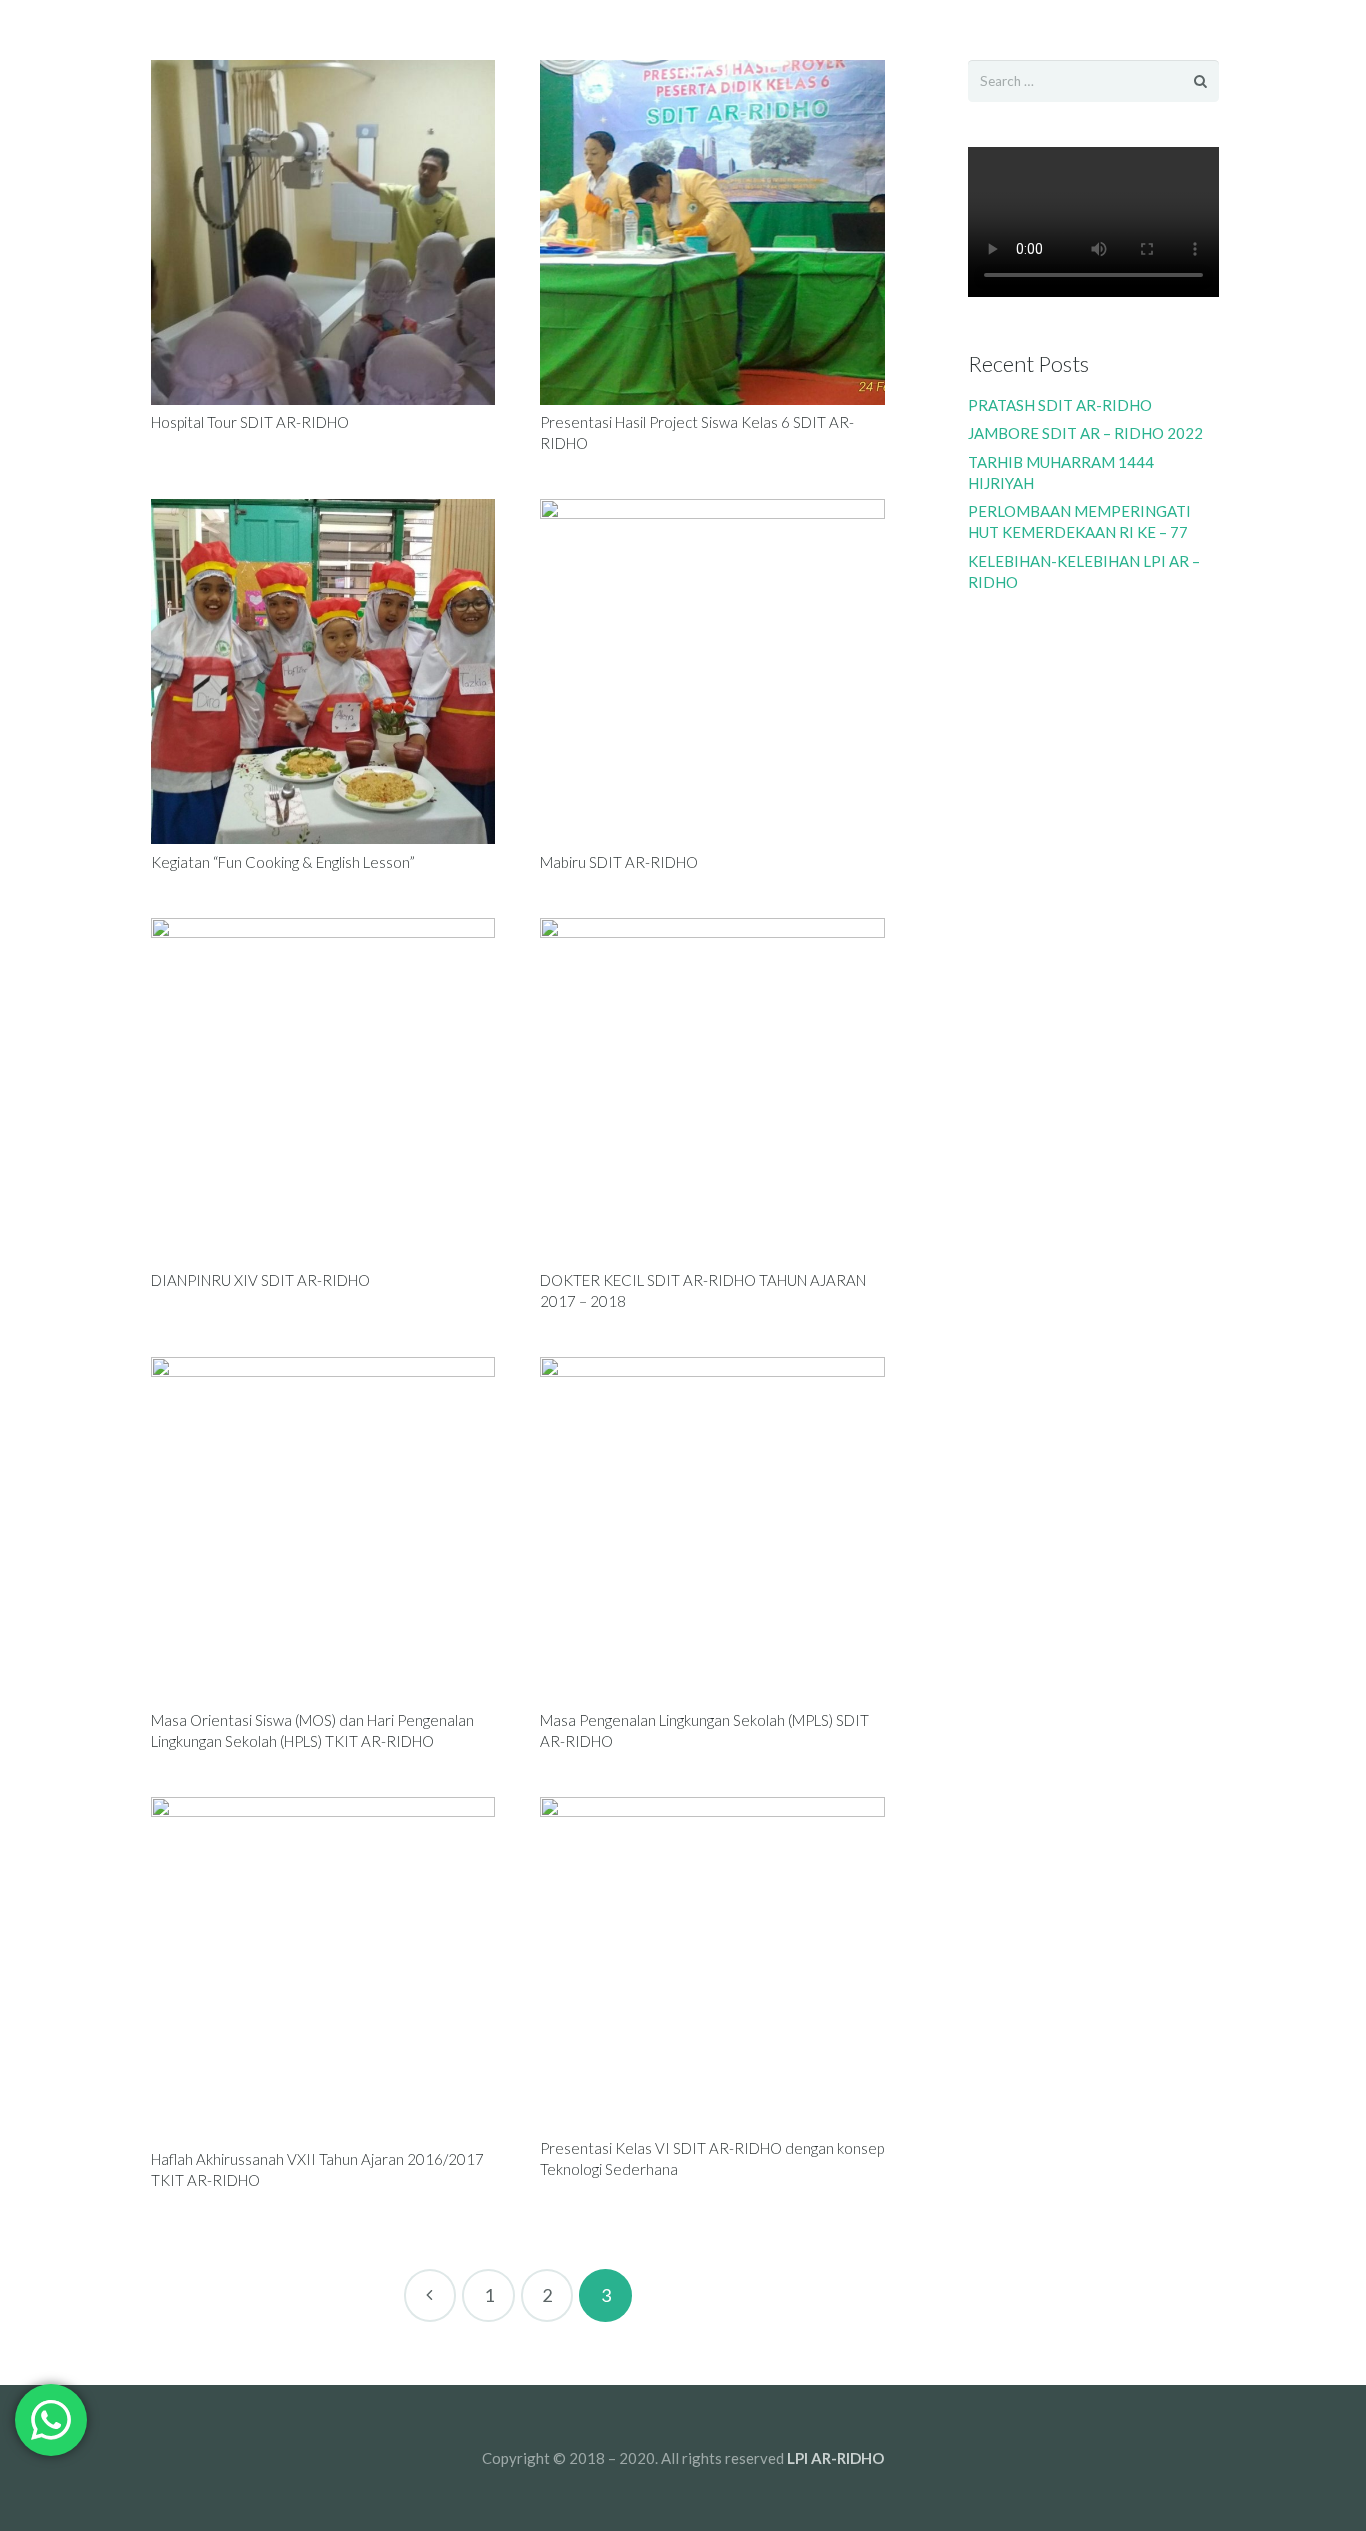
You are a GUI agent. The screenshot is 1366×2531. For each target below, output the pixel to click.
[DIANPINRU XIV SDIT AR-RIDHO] (323, 1090)
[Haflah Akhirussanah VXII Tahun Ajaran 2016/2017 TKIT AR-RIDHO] (323, 1969)
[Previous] (430, 2295)
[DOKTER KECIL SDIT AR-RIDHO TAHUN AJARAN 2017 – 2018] (712, 1090)
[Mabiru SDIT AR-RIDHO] (712, 671)
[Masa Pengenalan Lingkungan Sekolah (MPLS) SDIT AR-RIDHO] (712, 1529)
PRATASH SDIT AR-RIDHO (1060, 405)
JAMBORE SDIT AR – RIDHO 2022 (1085, 433)
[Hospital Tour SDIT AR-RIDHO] (323, 232)
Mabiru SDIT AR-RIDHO (619, 862)
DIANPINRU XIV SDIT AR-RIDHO (260, 1280)
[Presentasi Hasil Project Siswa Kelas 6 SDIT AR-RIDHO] (712, 232)
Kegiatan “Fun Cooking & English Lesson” (283, 862)
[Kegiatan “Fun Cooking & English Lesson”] (323, 671)
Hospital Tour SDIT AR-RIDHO (250, 422)
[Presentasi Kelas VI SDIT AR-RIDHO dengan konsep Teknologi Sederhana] (712, 1964)
